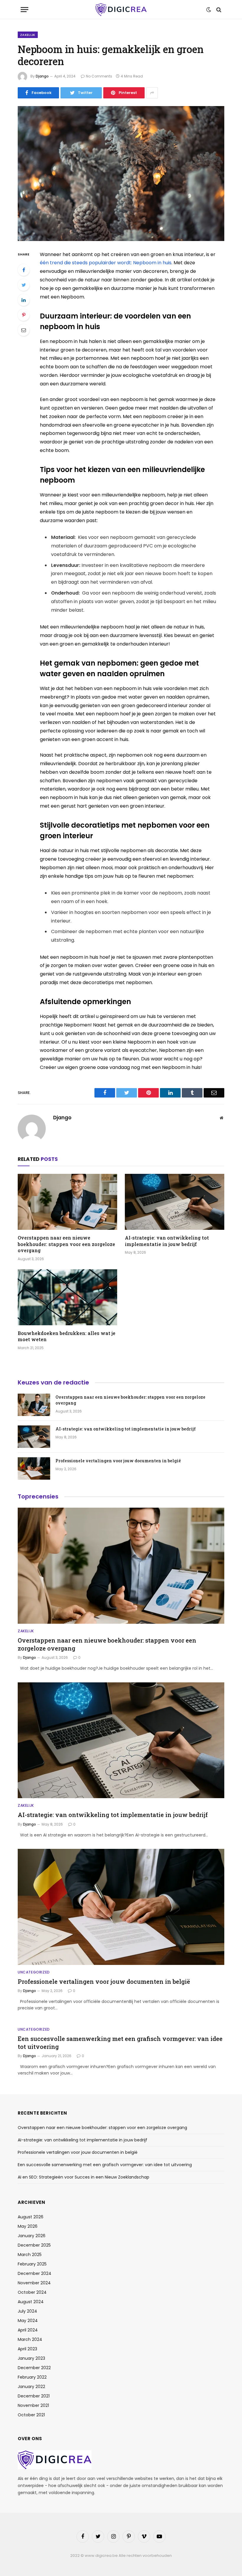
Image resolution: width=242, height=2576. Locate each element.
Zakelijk (28, 35)
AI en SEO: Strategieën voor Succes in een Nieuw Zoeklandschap (84, 2177)
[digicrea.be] (121, 10)
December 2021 (34, 2396)
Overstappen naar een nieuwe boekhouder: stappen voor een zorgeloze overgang (66, 1244)
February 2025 (32, 2264)
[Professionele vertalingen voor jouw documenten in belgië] (34, 1468)
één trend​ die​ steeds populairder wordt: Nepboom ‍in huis (106, 263)
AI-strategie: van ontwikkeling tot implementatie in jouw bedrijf (167, 1241)
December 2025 (34, 2245)
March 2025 (30, 2255)
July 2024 (27, 2311)
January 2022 (31, 2387)
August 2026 (31, 2217)
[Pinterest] (24, 315)
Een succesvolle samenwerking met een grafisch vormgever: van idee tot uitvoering (120, 2043)
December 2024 (35, 2273)
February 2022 (32, 2377)
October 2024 (32, 2292)
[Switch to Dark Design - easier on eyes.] (209, 10)
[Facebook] (24, 270)
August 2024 (31, 2302)
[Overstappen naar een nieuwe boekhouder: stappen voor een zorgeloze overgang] (67, 1202)
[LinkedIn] (24, 300)
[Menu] (24, 10)
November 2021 (33, 2405)
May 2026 (28, 2226)
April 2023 (27, 2349)
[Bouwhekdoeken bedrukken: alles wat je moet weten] (67, 1297)
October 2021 (31, 2415)
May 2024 (28, 2321)
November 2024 (34, 2283)
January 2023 (31, 2358)
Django (42, 76)
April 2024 (28, 2330)
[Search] (218, 10)
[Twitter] (24, 285)
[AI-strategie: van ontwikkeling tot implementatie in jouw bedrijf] (175, 1202)
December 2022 (34, 2368)
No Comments (99, 76)
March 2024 (30, 2339)
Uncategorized (34, 1972)
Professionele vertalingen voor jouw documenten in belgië (118, 1461)
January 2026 (32, 2236)
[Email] (24, 330)
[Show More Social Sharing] (152, 93)
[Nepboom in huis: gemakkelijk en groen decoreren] (121, 173)
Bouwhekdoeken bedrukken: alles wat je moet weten (67, 1336)
